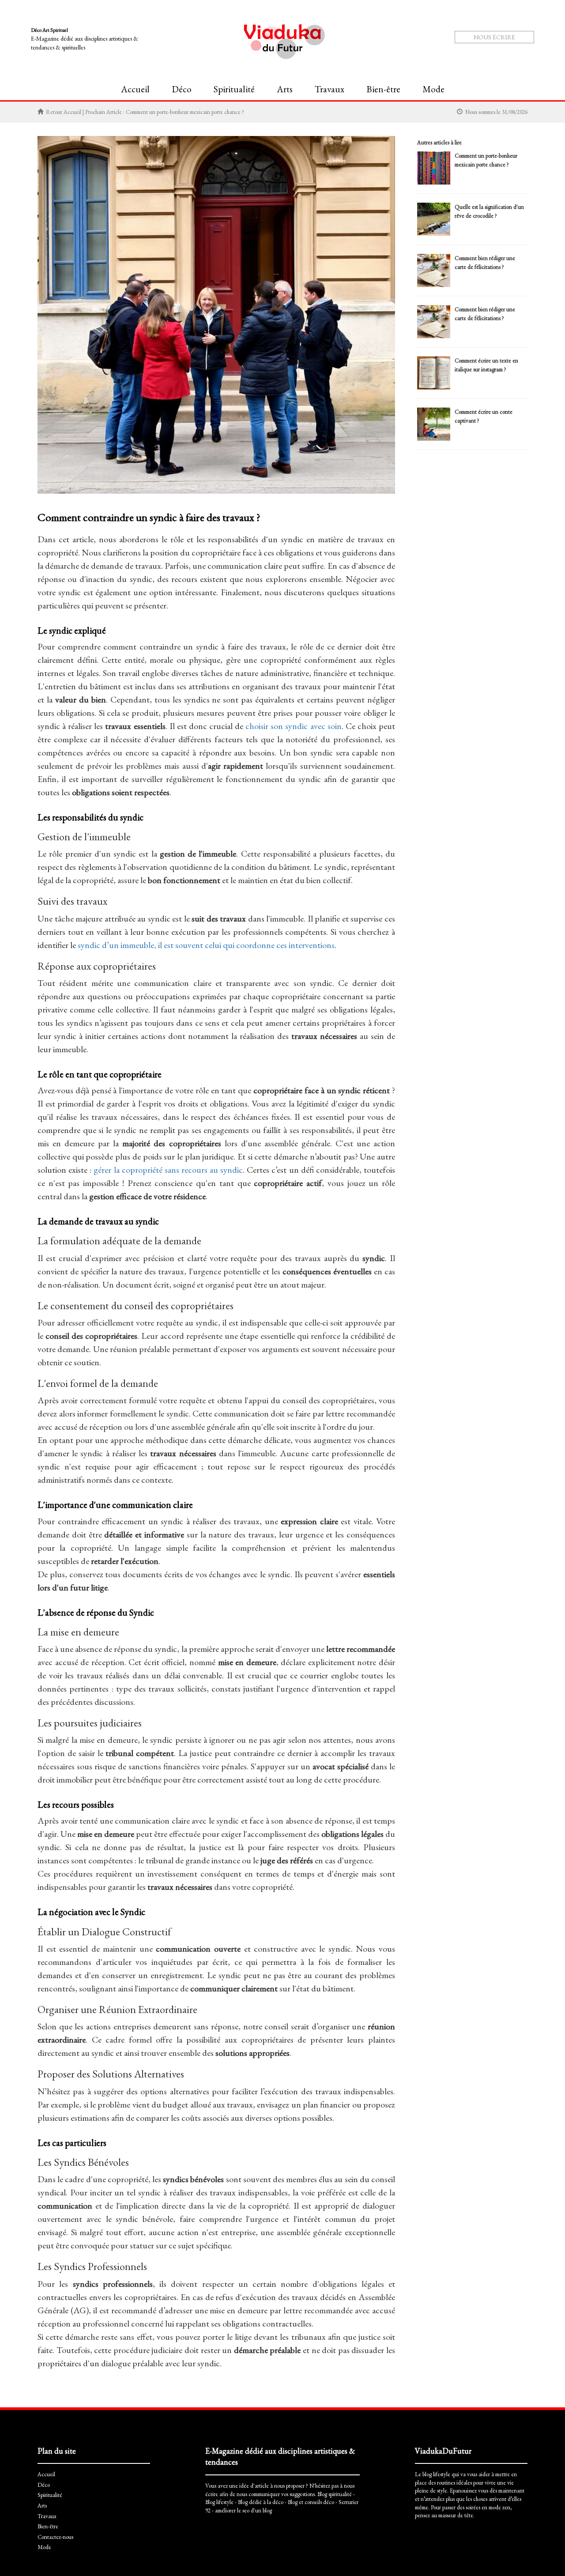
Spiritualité (234, 89)
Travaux (330, 89)
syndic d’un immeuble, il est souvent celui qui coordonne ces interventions (206, 945)
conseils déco (319, 2502)
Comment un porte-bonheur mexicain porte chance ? (185, 112)
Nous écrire (494, 37)
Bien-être (383, 89)
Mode (433, 89)
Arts (285, 89)
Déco (182, 89)
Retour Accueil (64, 112)
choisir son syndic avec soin (293, 726)
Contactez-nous (55, 2537)
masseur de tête (456, 2515)
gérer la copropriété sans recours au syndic (168, 1170)
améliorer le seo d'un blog (243, 2510)
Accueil (135, 89)
